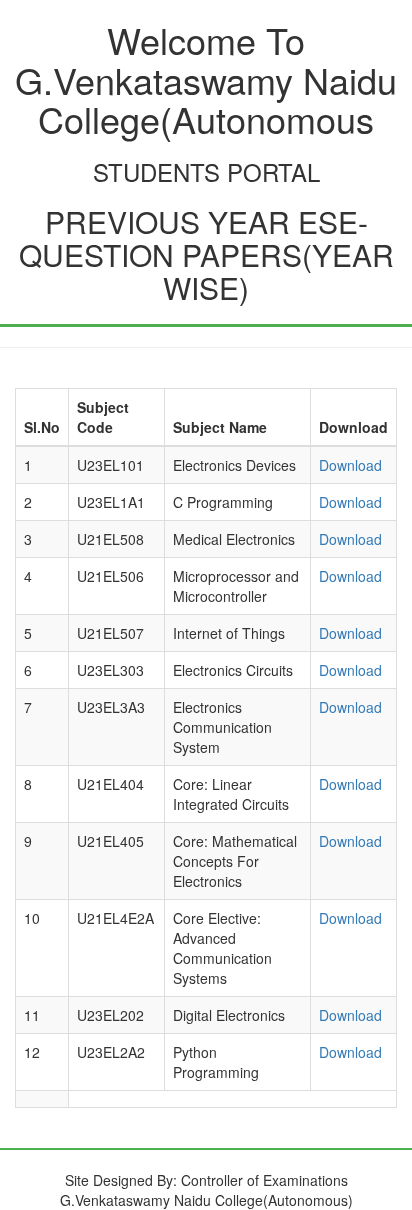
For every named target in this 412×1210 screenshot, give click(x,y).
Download (350, 465)
